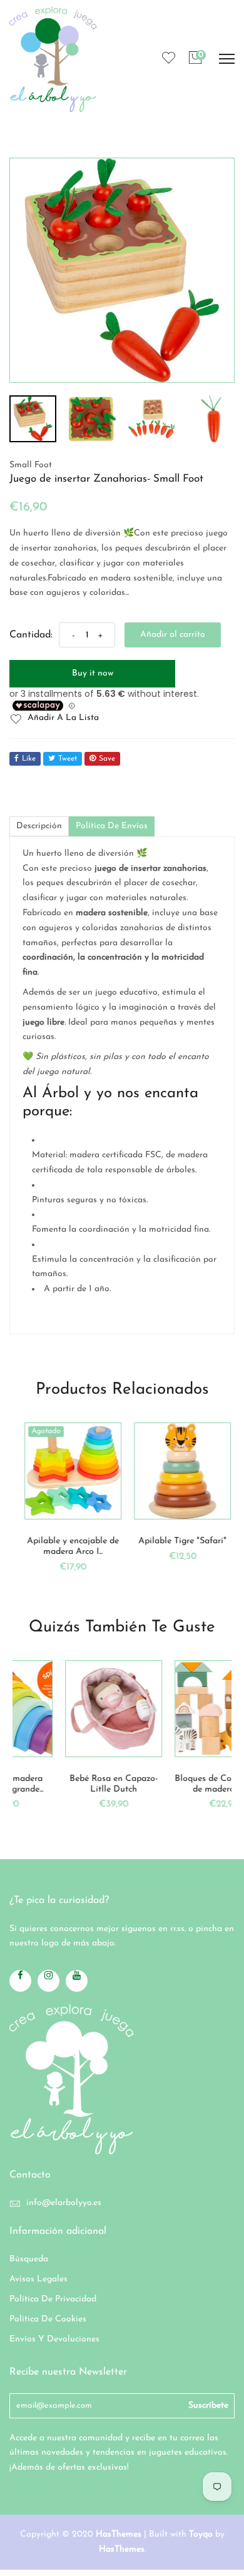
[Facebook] (20, 1981)
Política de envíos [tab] (112, 826)
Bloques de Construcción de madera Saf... (180, 1784)
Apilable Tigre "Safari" (177, 1541)
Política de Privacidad (53, 2299)
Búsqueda (29, 2259)
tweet (68, 759)
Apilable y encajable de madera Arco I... (67, 1546)
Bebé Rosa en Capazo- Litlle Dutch (70, 1784)
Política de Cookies (48, 2319)
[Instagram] (48, 1981)
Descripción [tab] (39, 826)
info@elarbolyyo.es (64, 2203)
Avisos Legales (38, 2279)
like (29, 759)
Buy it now (93, 673)
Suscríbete (208, 2406)
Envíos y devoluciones (54, 2339)
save (107, 759)
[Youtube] (77, 1981)
